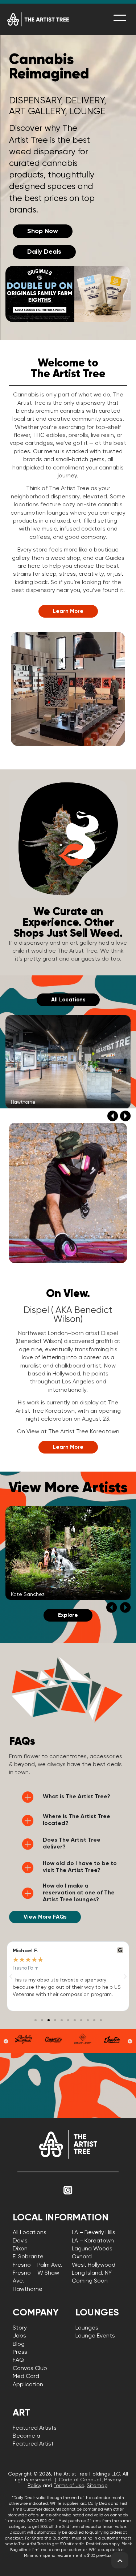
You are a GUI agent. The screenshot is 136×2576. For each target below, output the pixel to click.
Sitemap (97, 2486)
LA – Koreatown (93, 2241)
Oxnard (82, 2257)
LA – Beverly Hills (94, 2233)
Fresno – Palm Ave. (38, 2265)
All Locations (30, 2233)
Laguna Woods (92, 2249)
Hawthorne (28, 2289)
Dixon (20, 2249)
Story (20, 2328)
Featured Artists (35, 2428)
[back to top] (120, 2561)
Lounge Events (95, 2336)
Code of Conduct (80, 2480)
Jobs (19, 2336)
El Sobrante (28, 2257)
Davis (20, 2241)
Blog (19, 2344)
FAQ (18, 2360)
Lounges (87, 2328)
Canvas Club (30, 2369)
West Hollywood (94, 2265)
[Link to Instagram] (68, 2190)
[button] (113, 1116)
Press (20, 2352)
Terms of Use (69, 2486)
